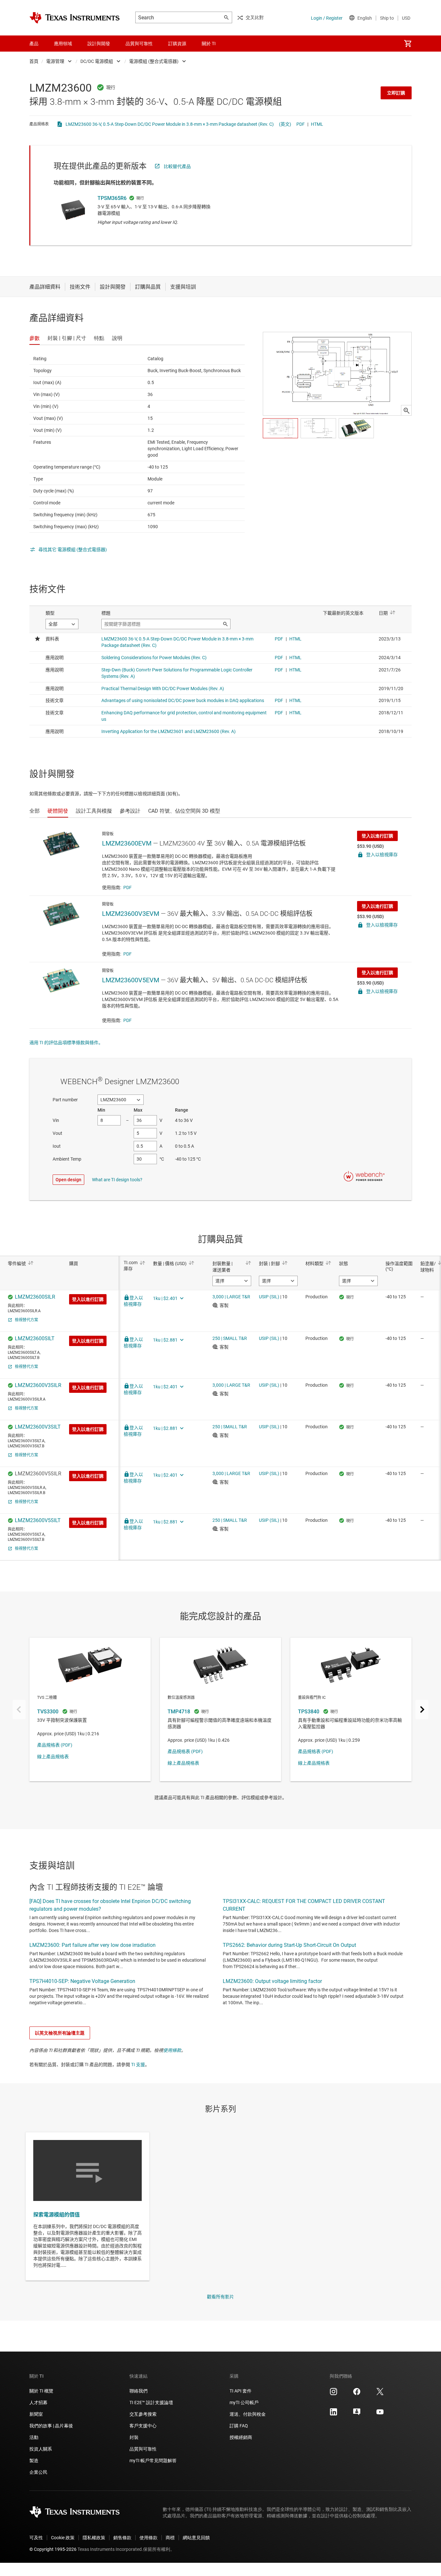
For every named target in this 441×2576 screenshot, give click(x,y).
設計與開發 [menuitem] (99, 44)
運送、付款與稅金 (248, 2414)
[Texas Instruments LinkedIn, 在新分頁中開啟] (333, 2414)
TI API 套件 (241, 2391)
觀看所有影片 (221, 2297)
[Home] (75, 18)
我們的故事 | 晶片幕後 (51, 2426)
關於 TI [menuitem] (209, 44)
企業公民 (38, 2472)
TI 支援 (138, 2065)
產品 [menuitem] (34, 44)
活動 (34, 2437)
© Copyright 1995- (53, 2549)
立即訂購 (396, 93)
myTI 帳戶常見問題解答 (153, 2461)
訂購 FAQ (239, 2426)
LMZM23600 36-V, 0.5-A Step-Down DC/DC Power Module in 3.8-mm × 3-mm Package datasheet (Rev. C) (170, 124)
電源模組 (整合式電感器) (154, 61)
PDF (301, 124)
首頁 (34, 61)
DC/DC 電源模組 (97, 61)
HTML (317, 124)
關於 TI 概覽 (41, 2391)
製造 (34, 2461)
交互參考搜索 (143, 2414)
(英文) (285, 124)
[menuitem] (408, 44)
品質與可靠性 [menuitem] (139, 44)
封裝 (134, 2437)
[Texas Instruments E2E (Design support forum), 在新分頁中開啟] (357, 2414)
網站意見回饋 (196, 2538)
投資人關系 (41, 2449)
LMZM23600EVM (127, 843)
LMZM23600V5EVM (131, 980)
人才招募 (38, 2403)
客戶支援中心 (143, 2426)
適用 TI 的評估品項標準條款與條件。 (66, 1043)
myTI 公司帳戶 (244, 2403)
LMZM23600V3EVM (131, 914)
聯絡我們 (138, 2391)
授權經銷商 (241, 2437)
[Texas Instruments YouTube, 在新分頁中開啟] (380, 2414)
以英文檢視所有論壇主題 (60, 2033)
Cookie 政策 (63, 2538)
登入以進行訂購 (377, 836)
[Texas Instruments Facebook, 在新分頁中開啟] (357, 2394)
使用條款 (172, 2050)
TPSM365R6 (112, 198)
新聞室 (36, 2414)
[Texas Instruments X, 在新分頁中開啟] (380, 2394)
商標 (170, 2538)
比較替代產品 (177, 166)
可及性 (36, 2538)
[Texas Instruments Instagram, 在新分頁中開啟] (333, 2394)
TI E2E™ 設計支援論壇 (151, 2403)
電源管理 (55, 61)
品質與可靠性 (143, 2449)
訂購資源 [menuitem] (177, 44)
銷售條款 (122, 2538)
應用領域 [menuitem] (63, 44)
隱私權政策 (94, 2538)
